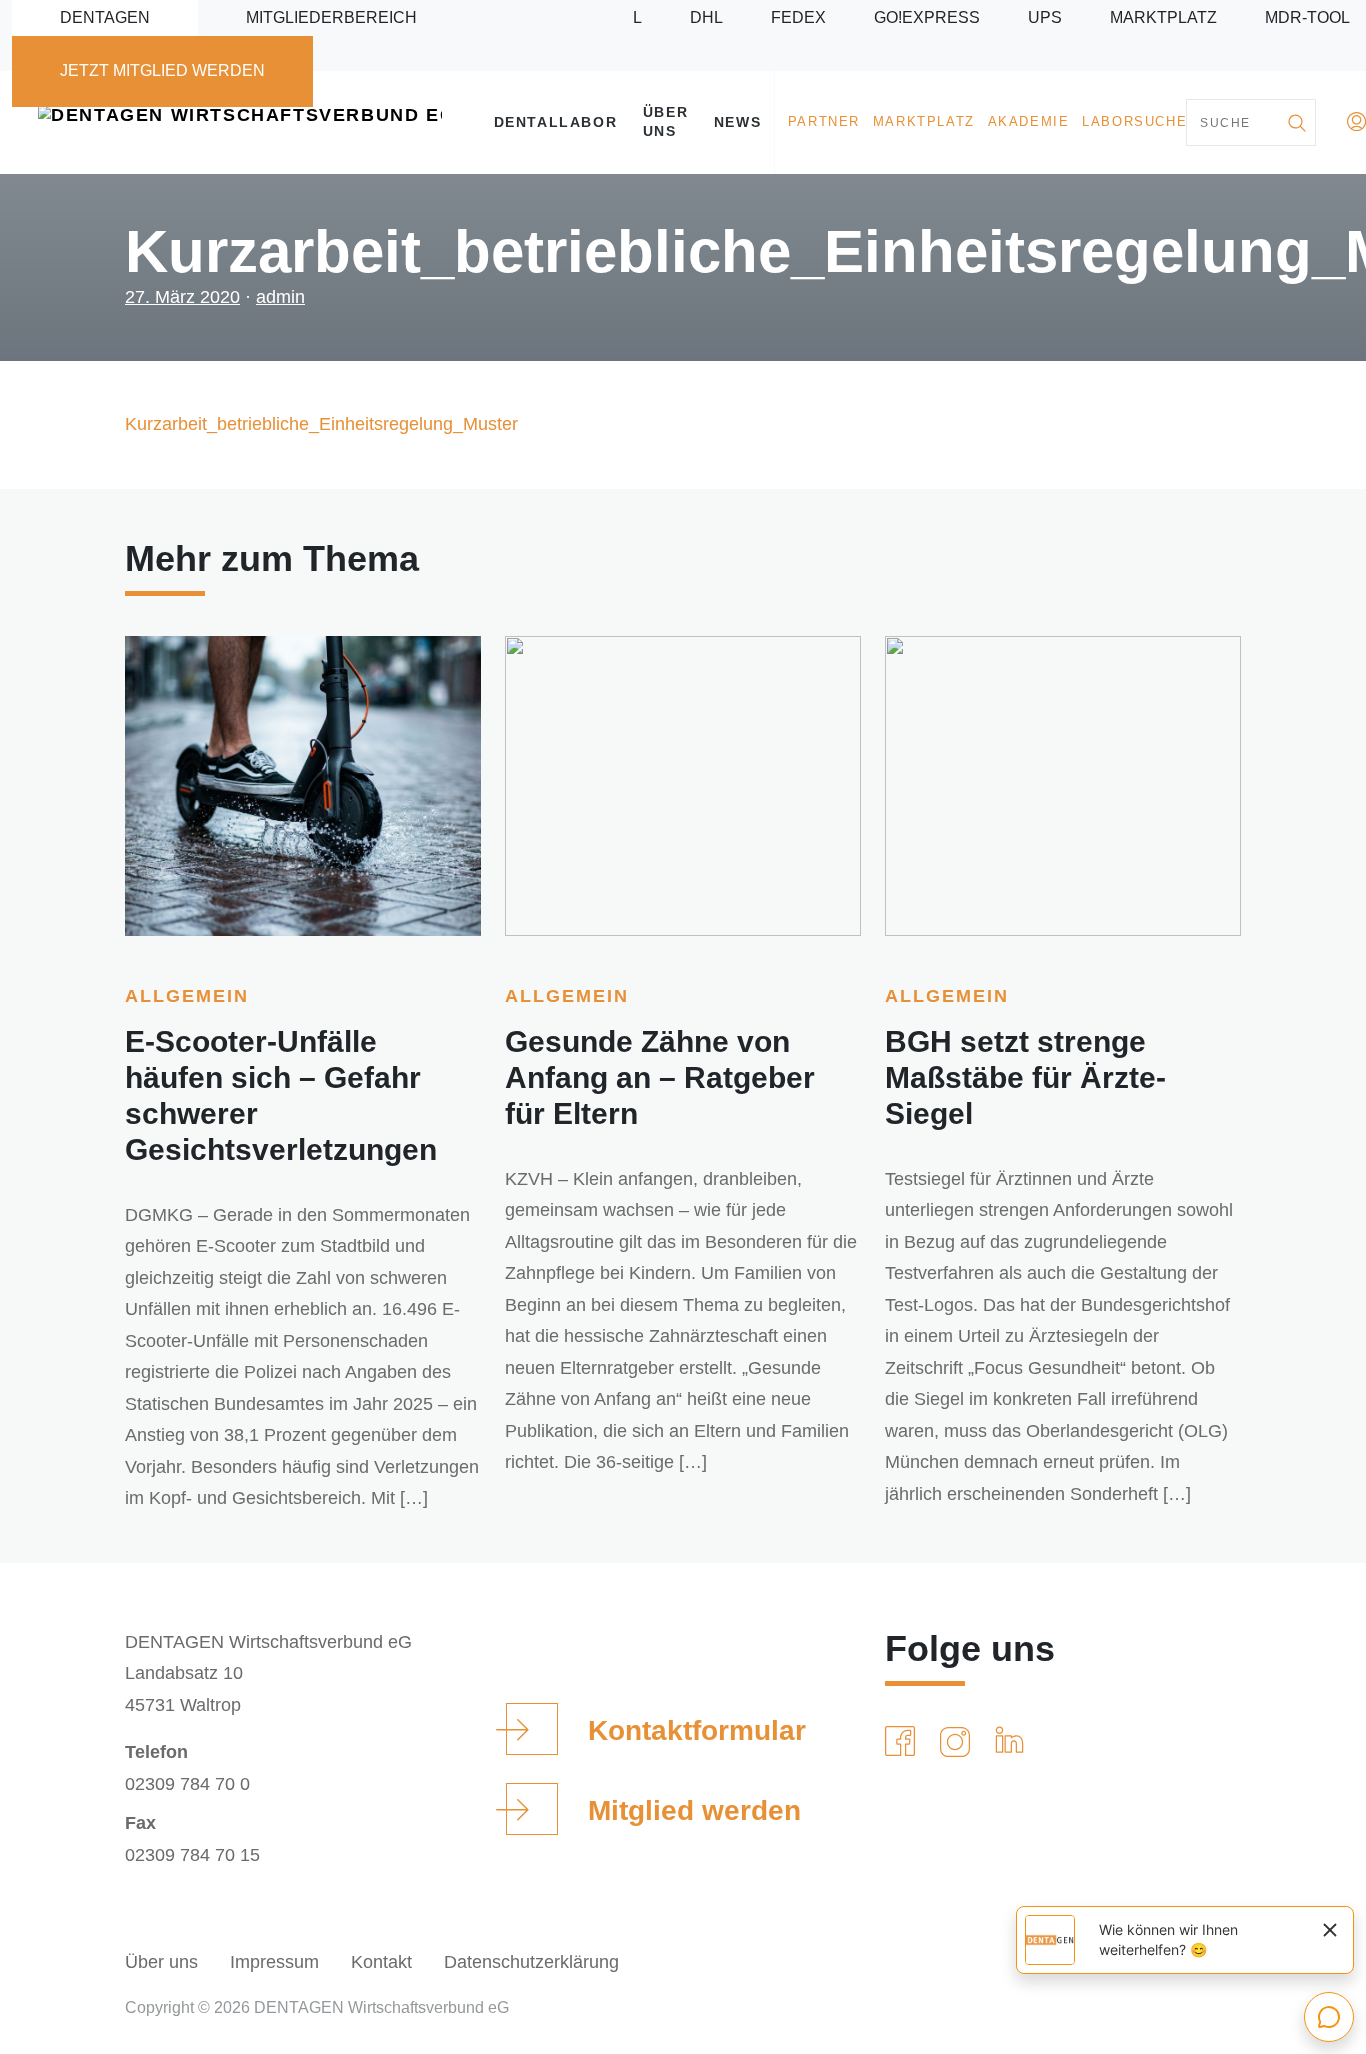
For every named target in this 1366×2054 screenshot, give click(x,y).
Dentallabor (556, 122)
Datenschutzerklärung (531, 1962)
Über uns (665, 121)
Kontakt (381, 1962)
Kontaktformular (697, 1730)
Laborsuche (1134, 122)
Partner (824, 122)
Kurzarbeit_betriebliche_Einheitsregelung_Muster (321, 424)
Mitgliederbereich (331, 17)
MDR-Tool (1307, 17)
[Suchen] (1296, 122)
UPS (1045, 17)
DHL (706, 17)
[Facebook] (904, 1742)
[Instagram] (959, 1742)
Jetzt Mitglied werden (162, 70)
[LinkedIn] (1013, 1742)
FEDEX (798, 17)
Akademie (1029, 122)
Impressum (274, 1962)
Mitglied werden (694, 1810)
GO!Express (927, 17)
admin (280, 297)
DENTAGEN (105, 17)
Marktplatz (1163, 17)
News (737, 122)
